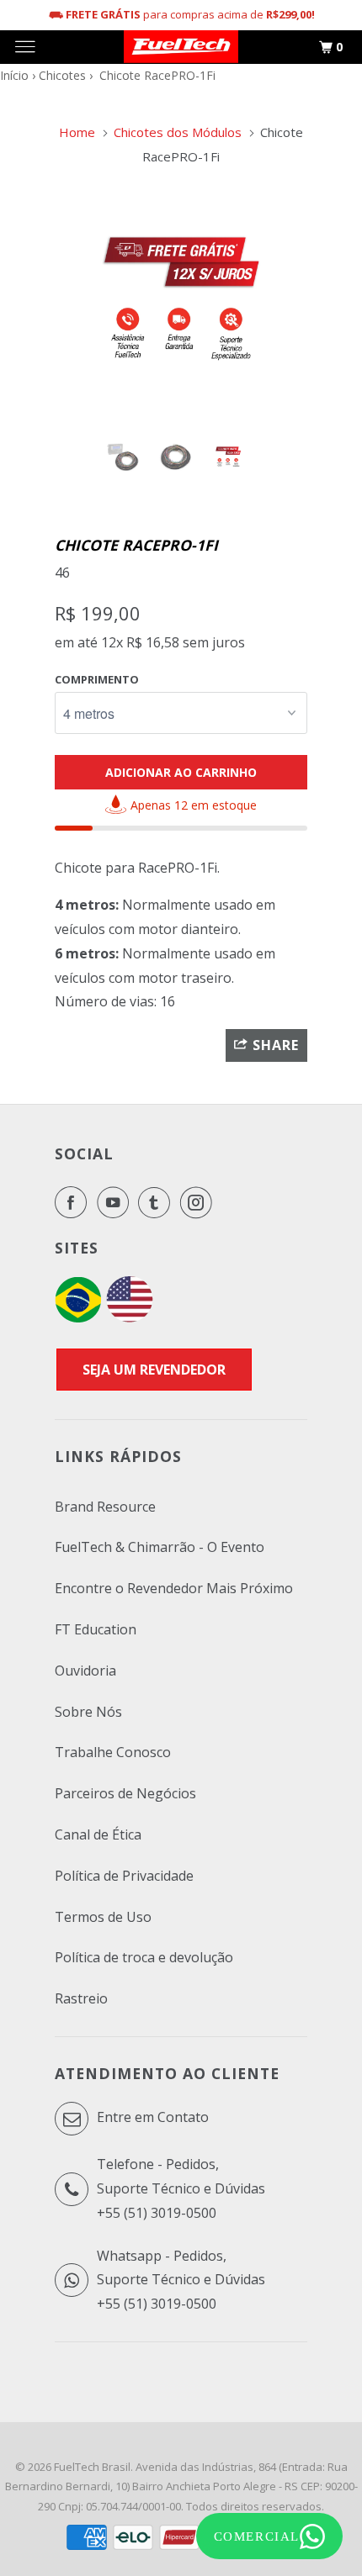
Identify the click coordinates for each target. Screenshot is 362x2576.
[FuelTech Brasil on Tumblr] (157, 1202)
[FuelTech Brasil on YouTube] (116, 1202)
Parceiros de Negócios (125, 1793)
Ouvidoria (85, 1671)
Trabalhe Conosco (113, 1752)
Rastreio (81, 1998)
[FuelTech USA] (130, 1317)
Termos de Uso (103, 1917)
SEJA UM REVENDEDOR (154, 1370)
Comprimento (97, 679)
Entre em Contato (151, 2117)
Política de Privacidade (124, 1876)
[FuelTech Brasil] (181, 47)
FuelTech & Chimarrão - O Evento (160, 1547)
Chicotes (62, 75)
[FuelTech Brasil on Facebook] (74, 1202)
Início (14, 75)
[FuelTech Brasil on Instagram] (200, 1202)
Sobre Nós (88, 1712)
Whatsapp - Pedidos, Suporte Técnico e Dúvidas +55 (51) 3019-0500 (181, 2280)
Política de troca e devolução (144, 1957)
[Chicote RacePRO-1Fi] (181, 298)
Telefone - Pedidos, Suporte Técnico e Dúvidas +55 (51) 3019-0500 (181, 2188)
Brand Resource (105, 1507)
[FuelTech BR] (78, 1317)
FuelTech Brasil (92, 2467)
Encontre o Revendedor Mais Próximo (174, 1588)
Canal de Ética (98, 1834)
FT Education (96, 1629)
